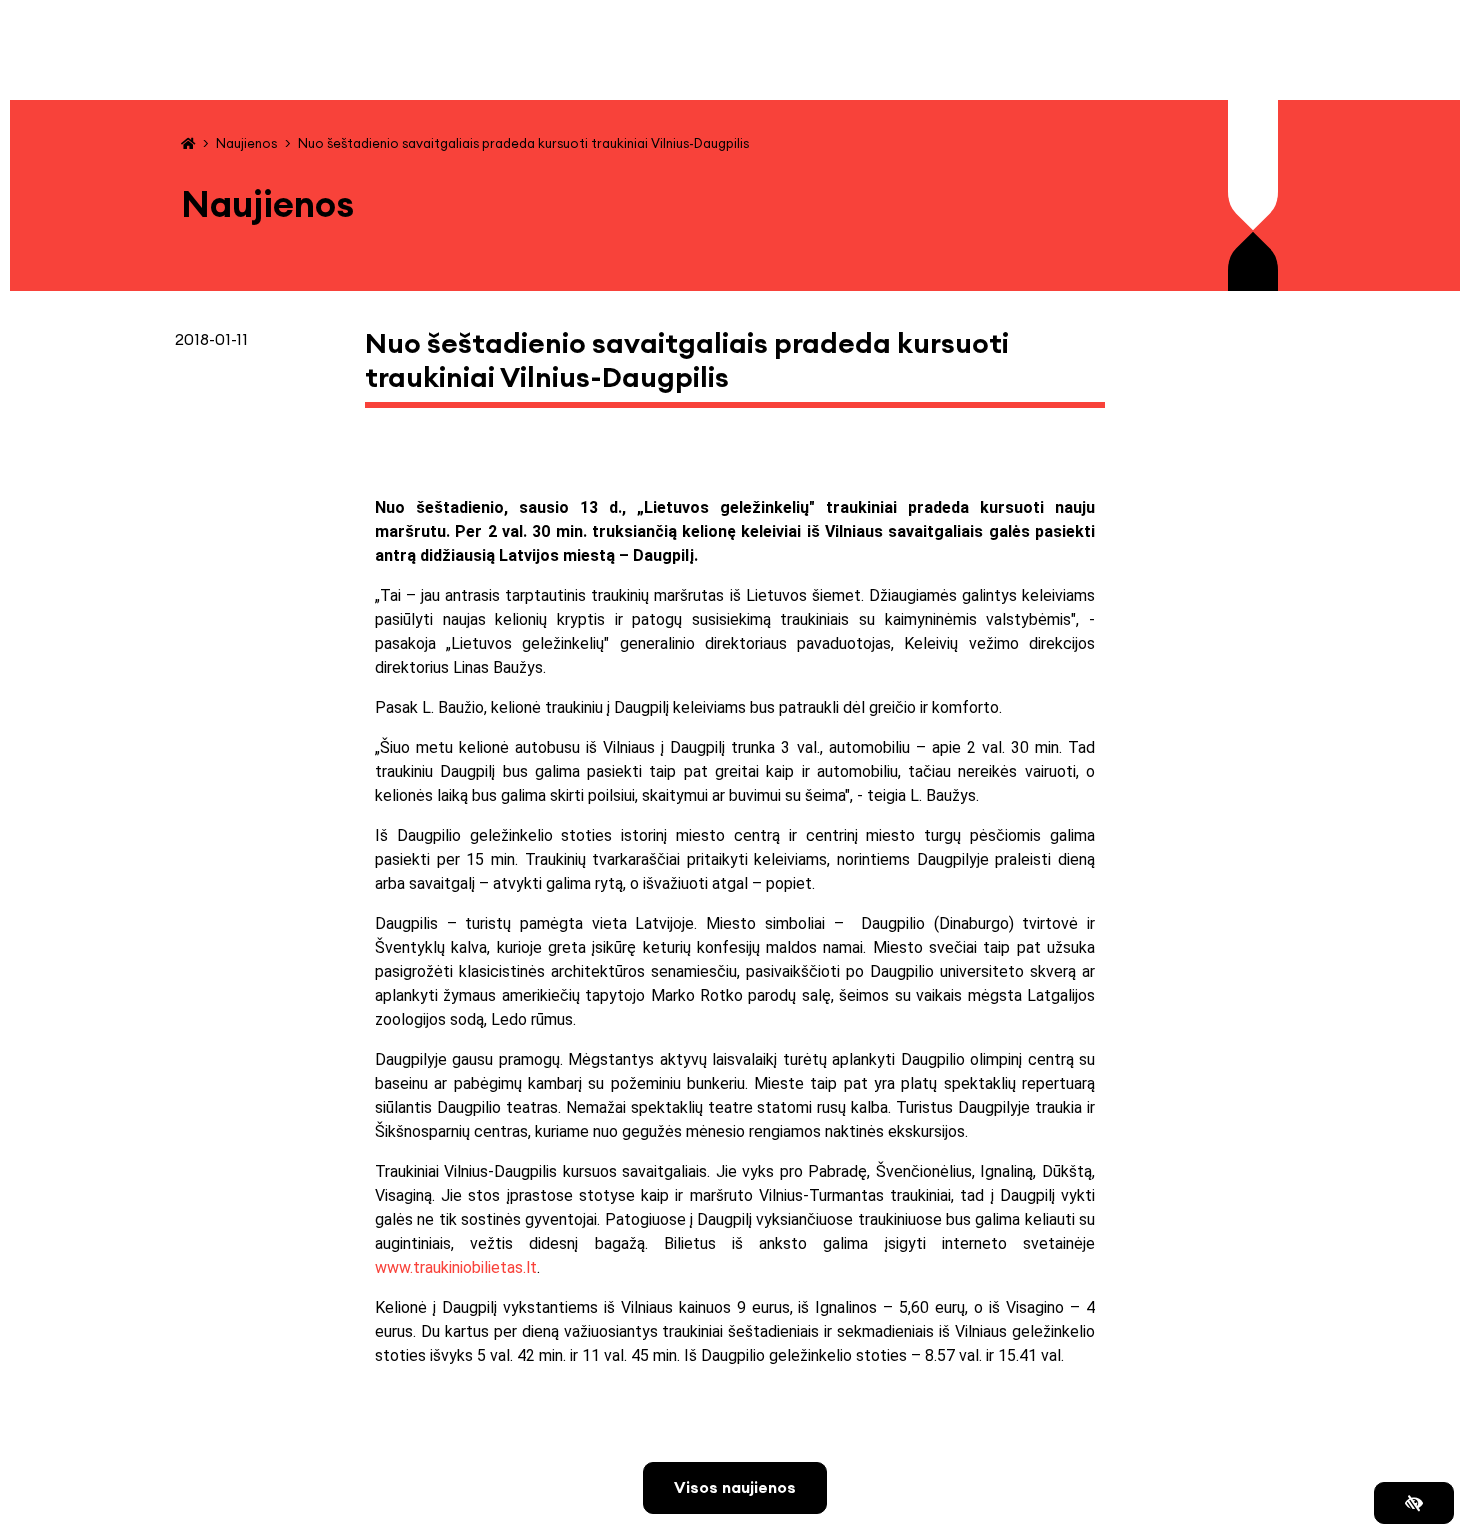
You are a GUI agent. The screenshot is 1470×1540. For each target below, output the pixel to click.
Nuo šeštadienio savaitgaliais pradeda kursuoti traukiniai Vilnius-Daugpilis (523, 143)
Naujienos (246, 143)
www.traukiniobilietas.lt (456, 1267)
